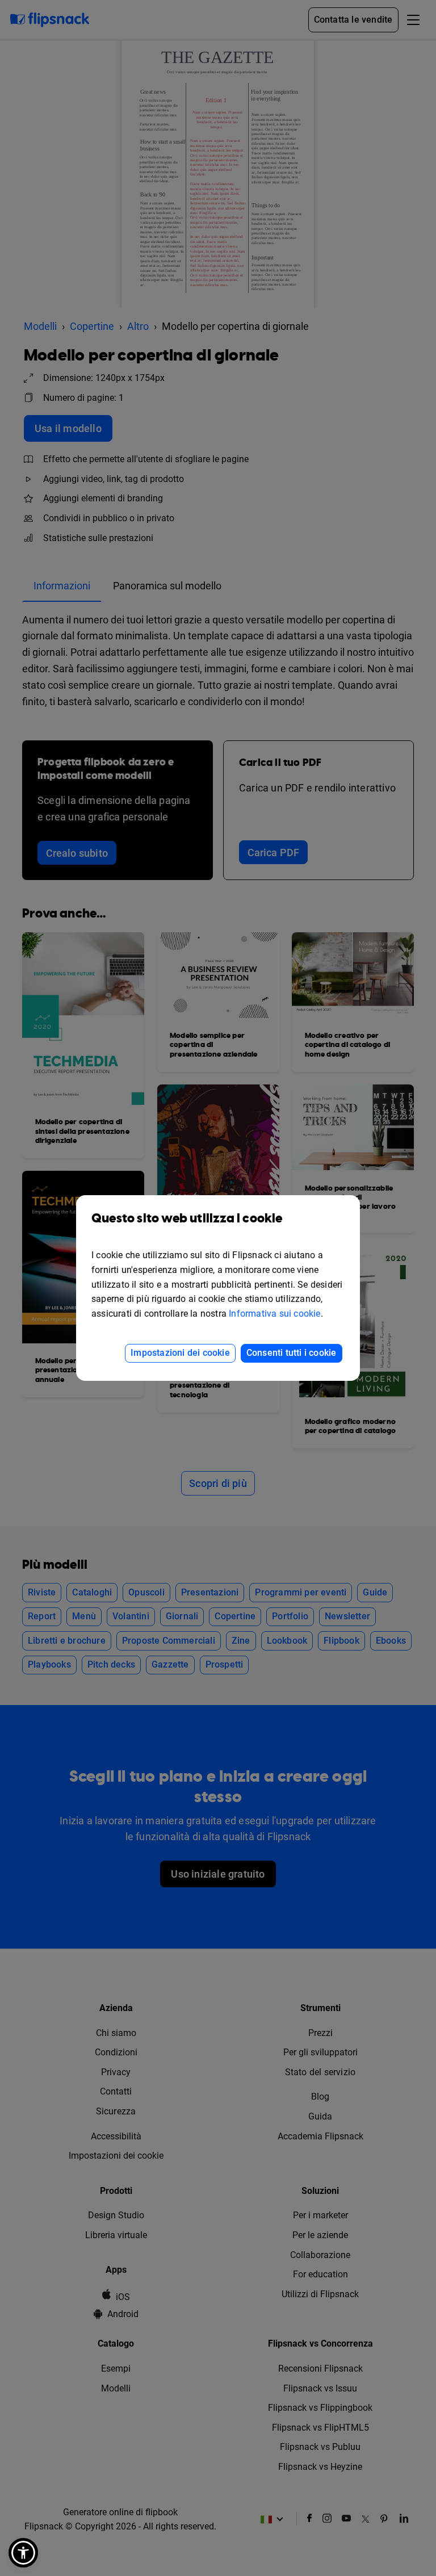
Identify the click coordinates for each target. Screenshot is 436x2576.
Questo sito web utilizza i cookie (187, 1219)
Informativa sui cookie (274, 1314)
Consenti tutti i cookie (292, 1353)
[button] (23, 2553)
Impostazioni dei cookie (180, 1353)
